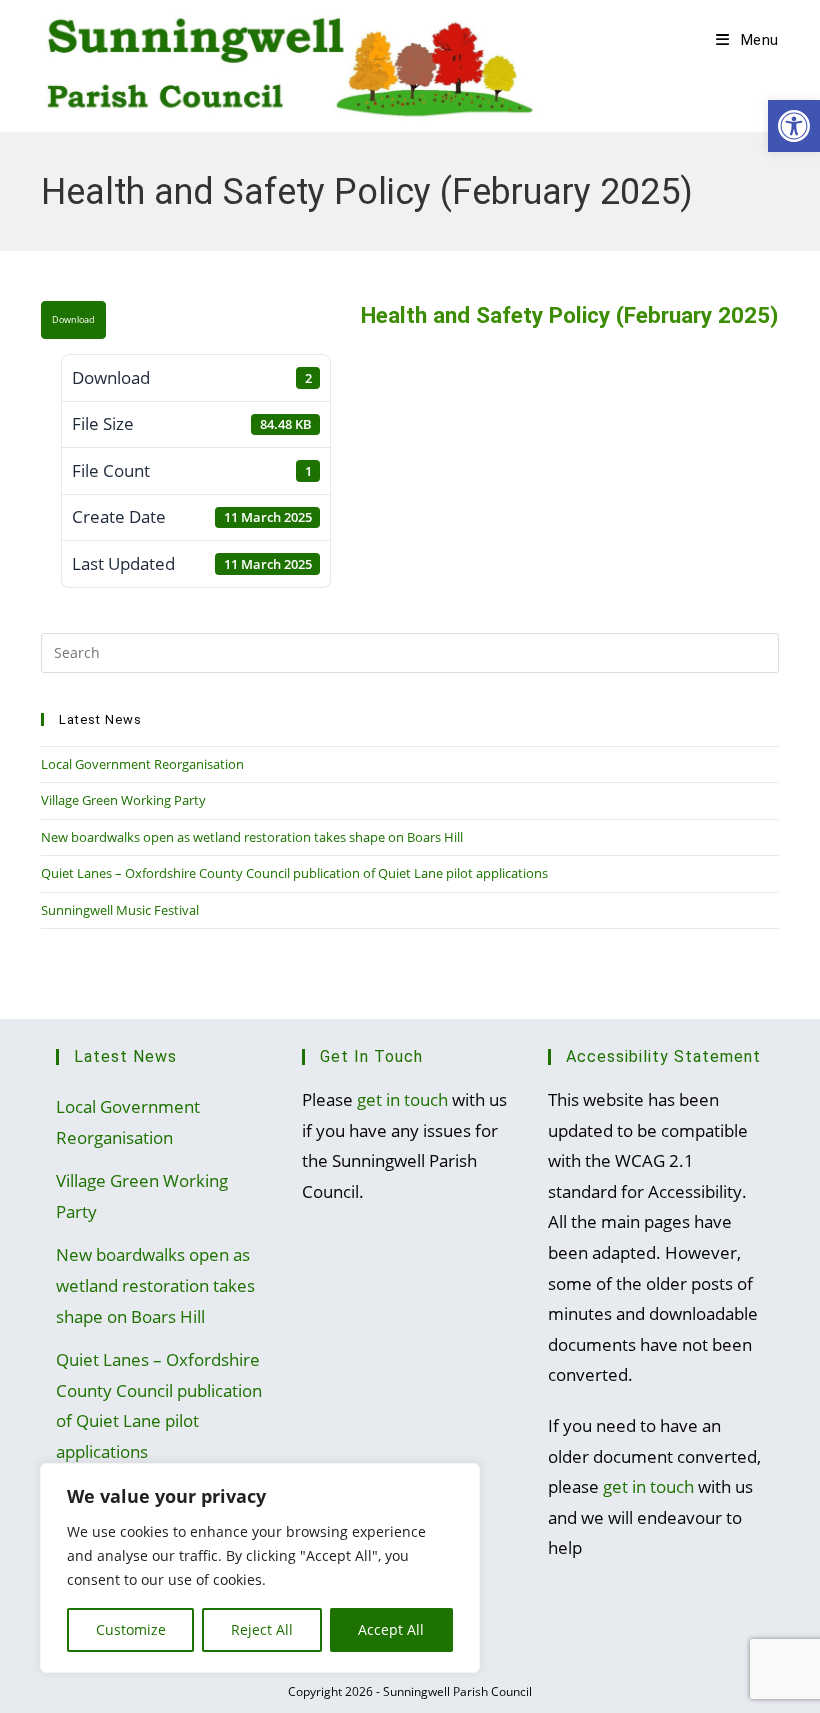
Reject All (262, 1629)
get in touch (402, 1099)
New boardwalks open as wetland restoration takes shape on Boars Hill (252, 837)
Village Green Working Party (123, 800)
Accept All (391, 1629)
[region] (260, 1568)
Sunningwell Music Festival (120, 910)
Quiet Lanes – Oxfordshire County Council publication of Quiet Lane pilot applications (294, 873)
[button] (794, 126)
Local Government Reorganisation (142, 764)
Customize (131, 1629)
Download (73, 320)
